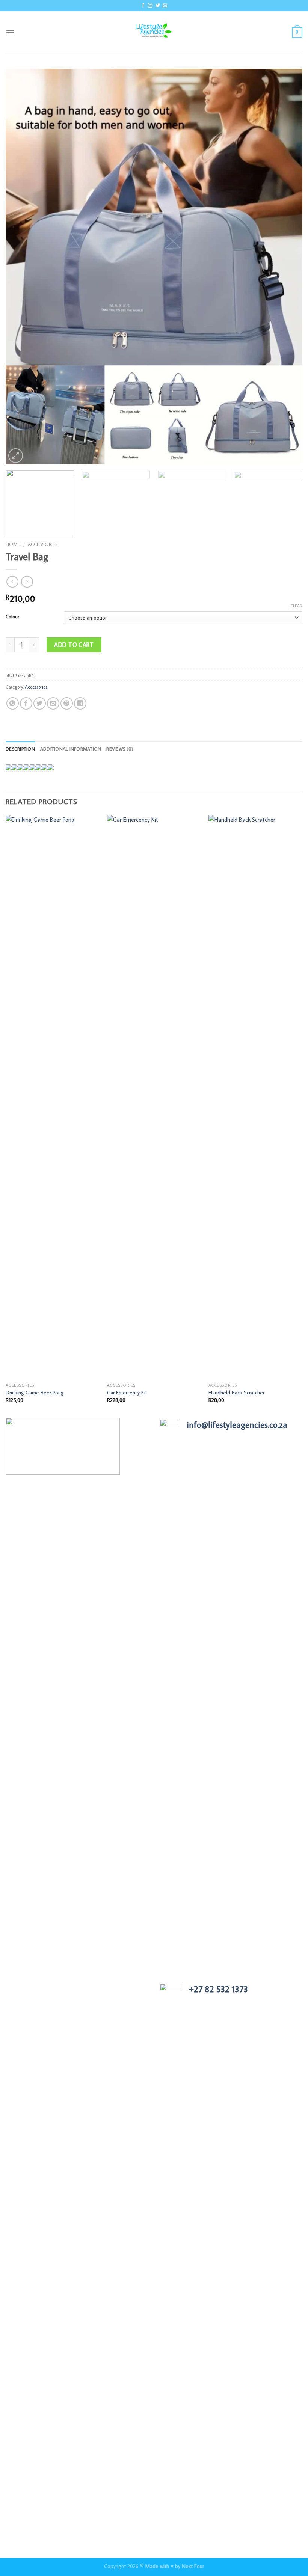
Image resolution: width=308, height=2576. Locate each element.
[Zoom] (16, 456)
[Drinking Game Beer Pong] (53, 1097)
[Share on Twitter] (40, 703)
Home (13, 544)
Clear (296, 606)
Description (20, 749)
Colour (12, 617)
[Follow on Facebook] (143, 6)
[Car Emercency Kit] (154, 1097)
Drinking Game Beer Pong (35, 1393)
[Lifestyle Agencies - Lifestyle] (154, 32)
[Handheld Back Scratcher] (255, 1097)
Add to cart (74, 645)
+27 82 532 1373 (218, 1989)
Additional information (71, 749)
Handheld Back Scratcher (236, 1393)
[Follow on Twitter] (158, 6)
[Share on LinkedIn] (80, 703)
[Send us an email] (165, 6)
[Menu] (10, 32)
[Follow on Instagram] (150, 6)
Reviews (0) (120, 749)
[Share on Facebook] (26, 703)
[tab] (20, 749)
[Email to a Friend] (53, 703)
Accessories (43, 544)
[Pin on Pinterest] (67, 703)
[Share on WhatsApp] (13, 703)
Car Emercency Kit (127, 1393)
